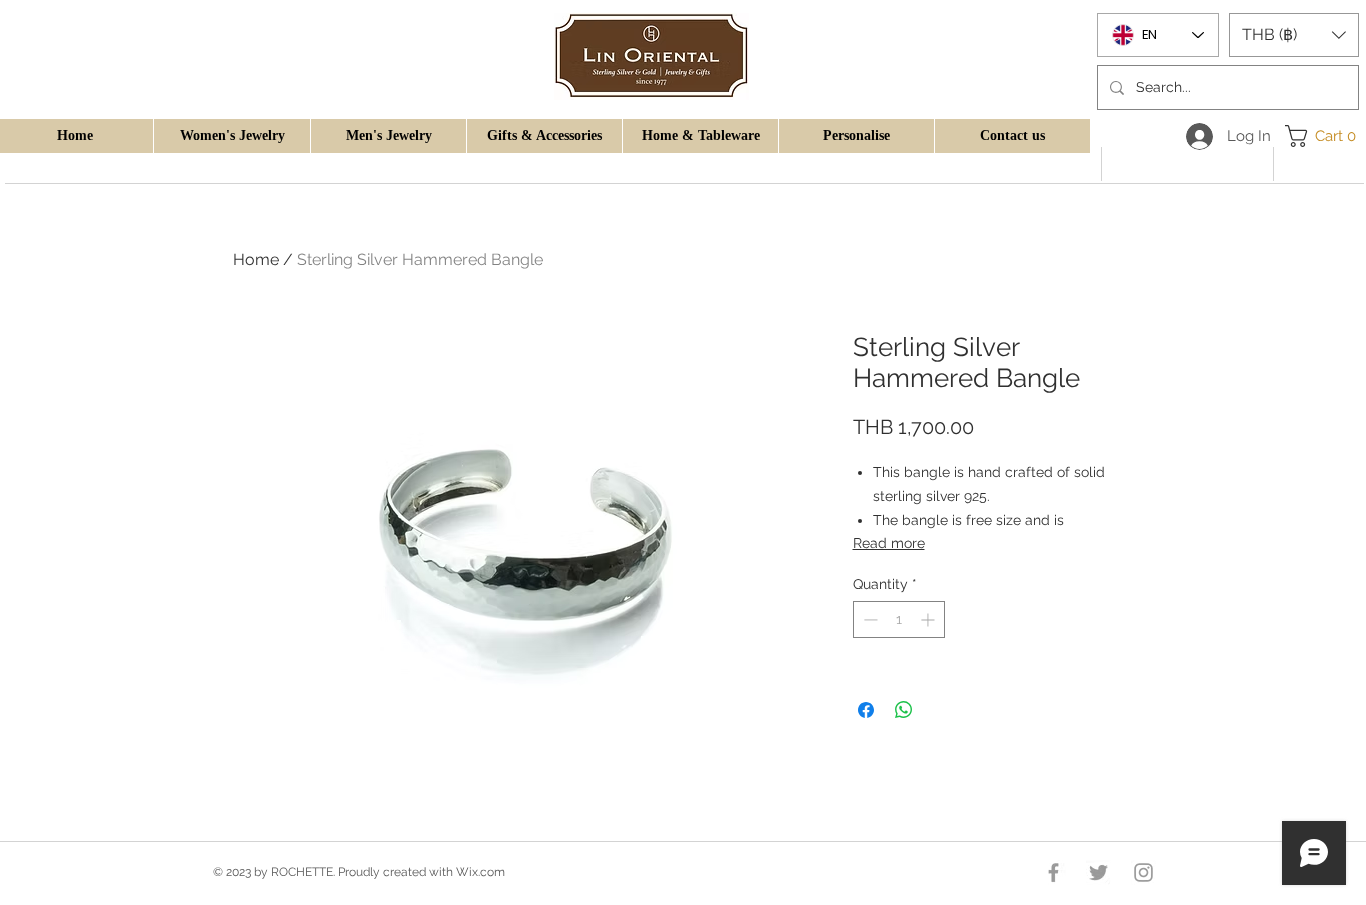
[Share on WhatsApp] (904, 710)
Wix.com (480, 872)
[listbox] (1294, 35)
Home (256, 259)
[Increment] (929, 619)
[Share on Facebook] (866, 710)
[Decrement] (868, 619)
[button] (231, 136)
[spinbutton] (899, 619)
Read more (889, 543)
